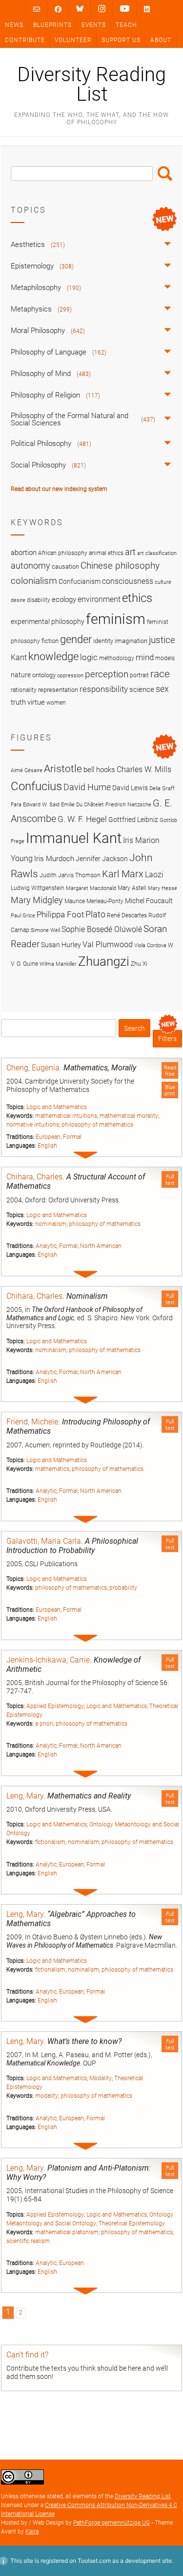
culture (163, 582)
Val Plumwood (108, 944)
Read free (170, 1071)
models (165, 658)
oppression (70, 676)
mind (145, 657)
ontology (44, 675)
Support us (121, 40)
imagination (131, 641)
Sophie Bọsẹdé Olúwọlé (102, 929)
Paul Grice (23, 916)
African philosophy (63, 553)
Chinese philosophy (120, 566)
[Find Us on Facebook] (58, 9)
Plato (95, 914)
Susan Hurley (61, 945)
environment (99, 600)
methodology (117, 658)
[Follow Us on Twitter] (80, 9)
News (14, 25)
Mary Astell (132, 888)
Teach (126, 25)
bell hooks (99, 770)
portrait (139, 675)
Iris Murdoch (54, 859)
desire (18, 600)
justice (162, 640)
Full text (170, 1180)
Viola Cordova (150, 945)
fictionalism (50, 1842)
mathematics (52, 1469)
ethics (137, 598)
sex (162, 689)
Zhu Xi (139, 964)
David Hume (87, 787)
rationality (24, 690)
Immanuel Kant (74, 838)
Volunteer (73, 40)
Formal (72, 1137)
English (47, 1146)
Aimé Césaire (27, 770)
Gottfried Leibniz (133, 820)
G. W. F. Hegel (82, 819)
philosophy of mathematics (97, 1125)
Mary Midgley (37, 900)
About (161, 40)
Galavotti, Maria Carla (44, 1541)
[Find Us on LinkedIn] (147, 9)
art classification (157, 553)
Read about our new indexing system (59, 489)
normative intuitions (33, 1125)
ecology (64, 600)
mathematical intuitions (66, 1116)
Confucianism (80, 581)
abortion (24, 553)
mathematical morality (129, 1116)
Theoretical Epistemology (132, 2223)
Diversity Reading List (91, 85)
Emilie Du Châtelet (82, 805)
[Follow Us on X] (102, 9)
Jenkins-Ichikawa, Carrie (48, 1660)
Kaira (32, 2532)
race (160, 674)
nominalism (51, 1224)
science (142, 689)
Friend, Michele (32, 1422)
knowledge (53, 656)
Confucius (36, 786)
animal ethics (106, 553)
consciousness (128, 581)
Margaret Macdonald (91, 888)
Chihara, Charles (34, 1177)
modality (47, 2096)
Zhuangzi (104, 961)
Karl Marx (123, 874)
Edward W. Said (41, 805)
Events (94, 25)
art (130, 552)
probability (123, 1588)
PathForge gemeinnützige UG (112, 2523)
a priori (44, 1724)
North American (101, 1246)
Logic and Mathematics (57, 1107)
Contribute (25, 40)
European (48, 1137)
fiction (50, 641)
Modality (101, 2078)
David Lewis (130, 788)
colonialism (34, 581)
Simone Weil (45, 930)
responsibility (104, 689)
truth (18, 702)
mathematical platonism (67, 2232)
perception (107, 674)
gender (76, 639)
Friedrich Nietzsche (128, 805)
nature (21, 675)
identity (103, 641)
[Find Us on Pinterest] (125, 9)
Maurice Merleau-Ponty (94, 901)
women (56, 703)
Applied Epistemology (55, 1706)
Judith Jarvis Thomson (70, 875)
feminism (116, 619)
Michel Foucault (149, 901)
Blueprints (52, 25)
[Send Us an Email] (37, 9)
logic (89, 657)
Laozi (154, 875)
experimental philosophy (48, 622)
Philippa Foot (60, 914)
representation (58, 690)
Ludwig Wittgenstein (38, 888)
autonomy (30, 566)
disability (39, 600)
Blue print (170, 1090)
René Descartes (127, 915)
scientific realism (28, 2241)
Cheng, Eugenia (33, 1068)
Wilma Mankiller (58, 964)
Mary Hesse (163, 888)
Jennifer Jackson (102, 859)
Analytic (46, 1246)
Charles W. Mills (144, 769)
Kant (19, 658)
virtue (36, 702)
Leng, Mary (25, 1796)
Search (165, 174)
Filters (167, 1039)
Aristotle (63, 768)
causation (65, 566)
